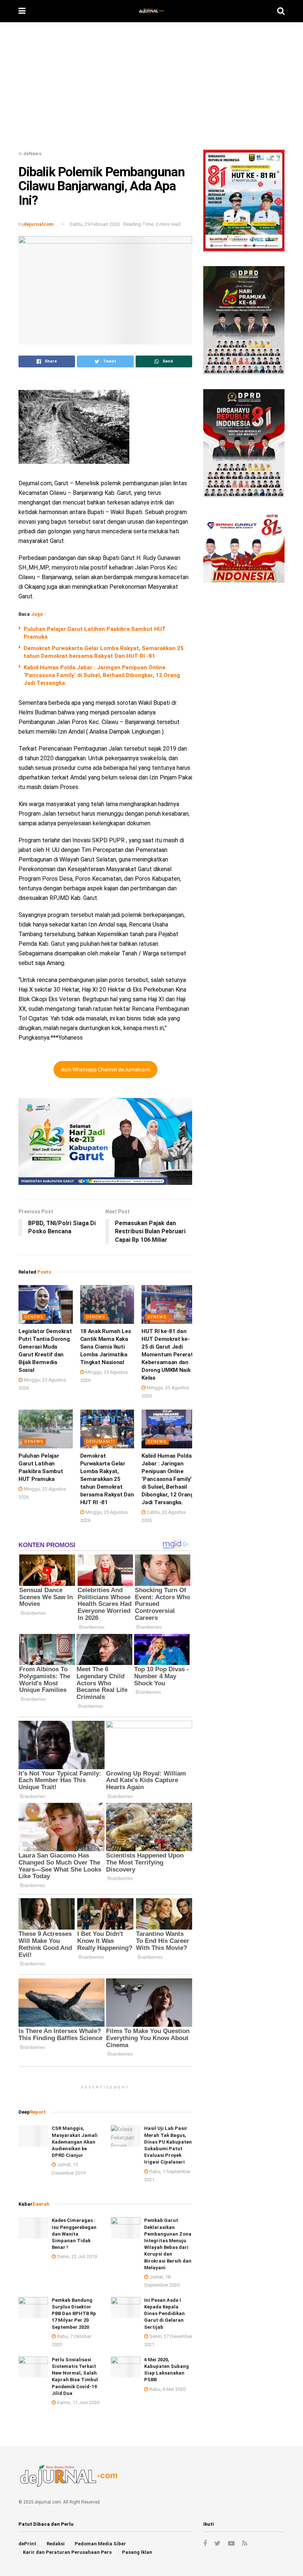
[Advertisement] (151, 89)
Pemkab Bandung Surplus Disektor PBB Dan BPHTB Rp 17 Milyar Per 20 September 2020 (74, 2314)
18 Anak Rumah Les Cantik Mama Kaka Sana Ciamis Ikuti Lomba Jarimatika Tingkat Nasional (106, 1347)
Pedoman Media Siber (100, 2544)
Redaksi (56, 2544)
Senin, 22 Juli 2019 (76, 2256)
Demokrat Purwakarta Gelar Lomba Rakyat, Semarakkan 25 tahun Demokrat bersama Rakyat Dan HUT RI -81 (107, 1479)
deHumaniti (101, 1442)
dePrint (27, 2544)
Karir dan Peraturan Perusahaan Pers (67, 2552)
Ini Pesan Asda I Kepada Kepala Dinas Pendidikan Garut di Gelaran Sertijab (164, 2314)
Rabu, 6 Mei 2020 (167, 2389)
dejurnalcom (39, 224)
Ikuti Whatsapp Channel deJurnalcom (105, 1070)
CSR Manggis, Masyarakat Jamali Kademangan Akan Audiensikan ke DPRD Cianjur (75, 2142)
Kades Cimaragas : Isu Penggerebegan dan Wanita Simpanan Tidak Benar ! (74, 2234)
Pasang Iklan (137, 2552)
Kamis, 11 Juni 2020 (78, 2402)
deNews (32, 154)
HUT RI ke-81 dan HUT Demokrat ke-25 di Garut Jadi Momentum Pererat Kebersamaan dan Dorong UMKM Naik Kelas (167, 1355)
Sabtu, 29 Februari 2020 (95, 224)
